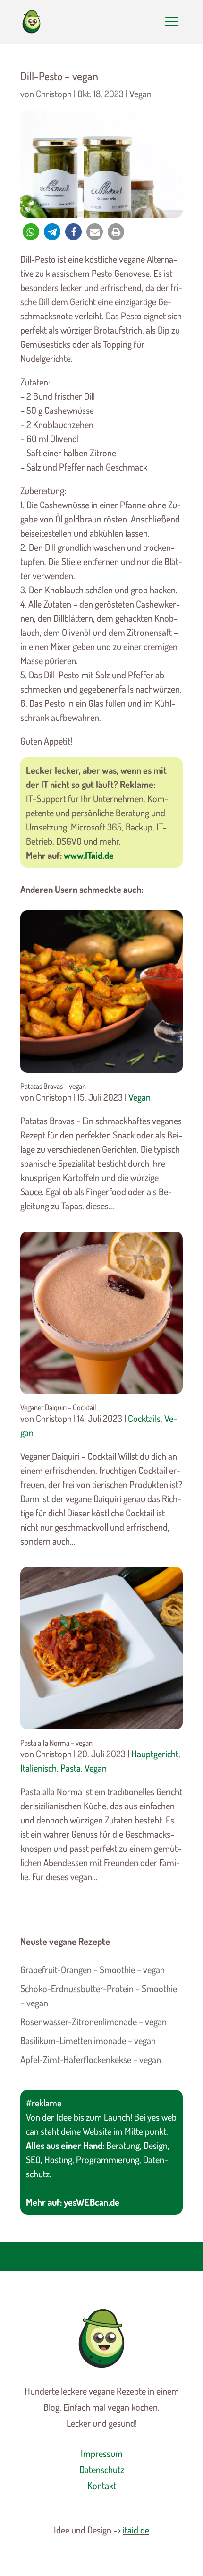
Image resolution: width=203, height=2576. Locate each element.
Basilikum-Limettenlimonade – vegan (88, 2040)
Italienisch (38, 1768)
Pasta (71, 1768)
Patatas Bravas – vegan (53, 1086)
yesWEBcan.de (92, 2202)
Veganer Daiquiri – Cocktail (58, 1407)
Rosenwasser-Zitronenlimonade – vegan (93, 2021)
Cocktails (144, 1418)
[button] (31, 232)
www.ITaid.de (89, 855)
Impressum (102, 2453)
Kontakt (102, 2485)
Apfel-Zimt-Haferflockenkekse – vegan (91, 2059)
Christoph (54, 94)
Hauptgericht (155, 1754)
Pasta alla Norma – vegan (56, 1743)
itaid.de (136, 2530)
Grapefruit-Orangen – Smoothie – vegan (93, 1969)
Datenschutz (102, 2469)
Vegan (140, 94)
